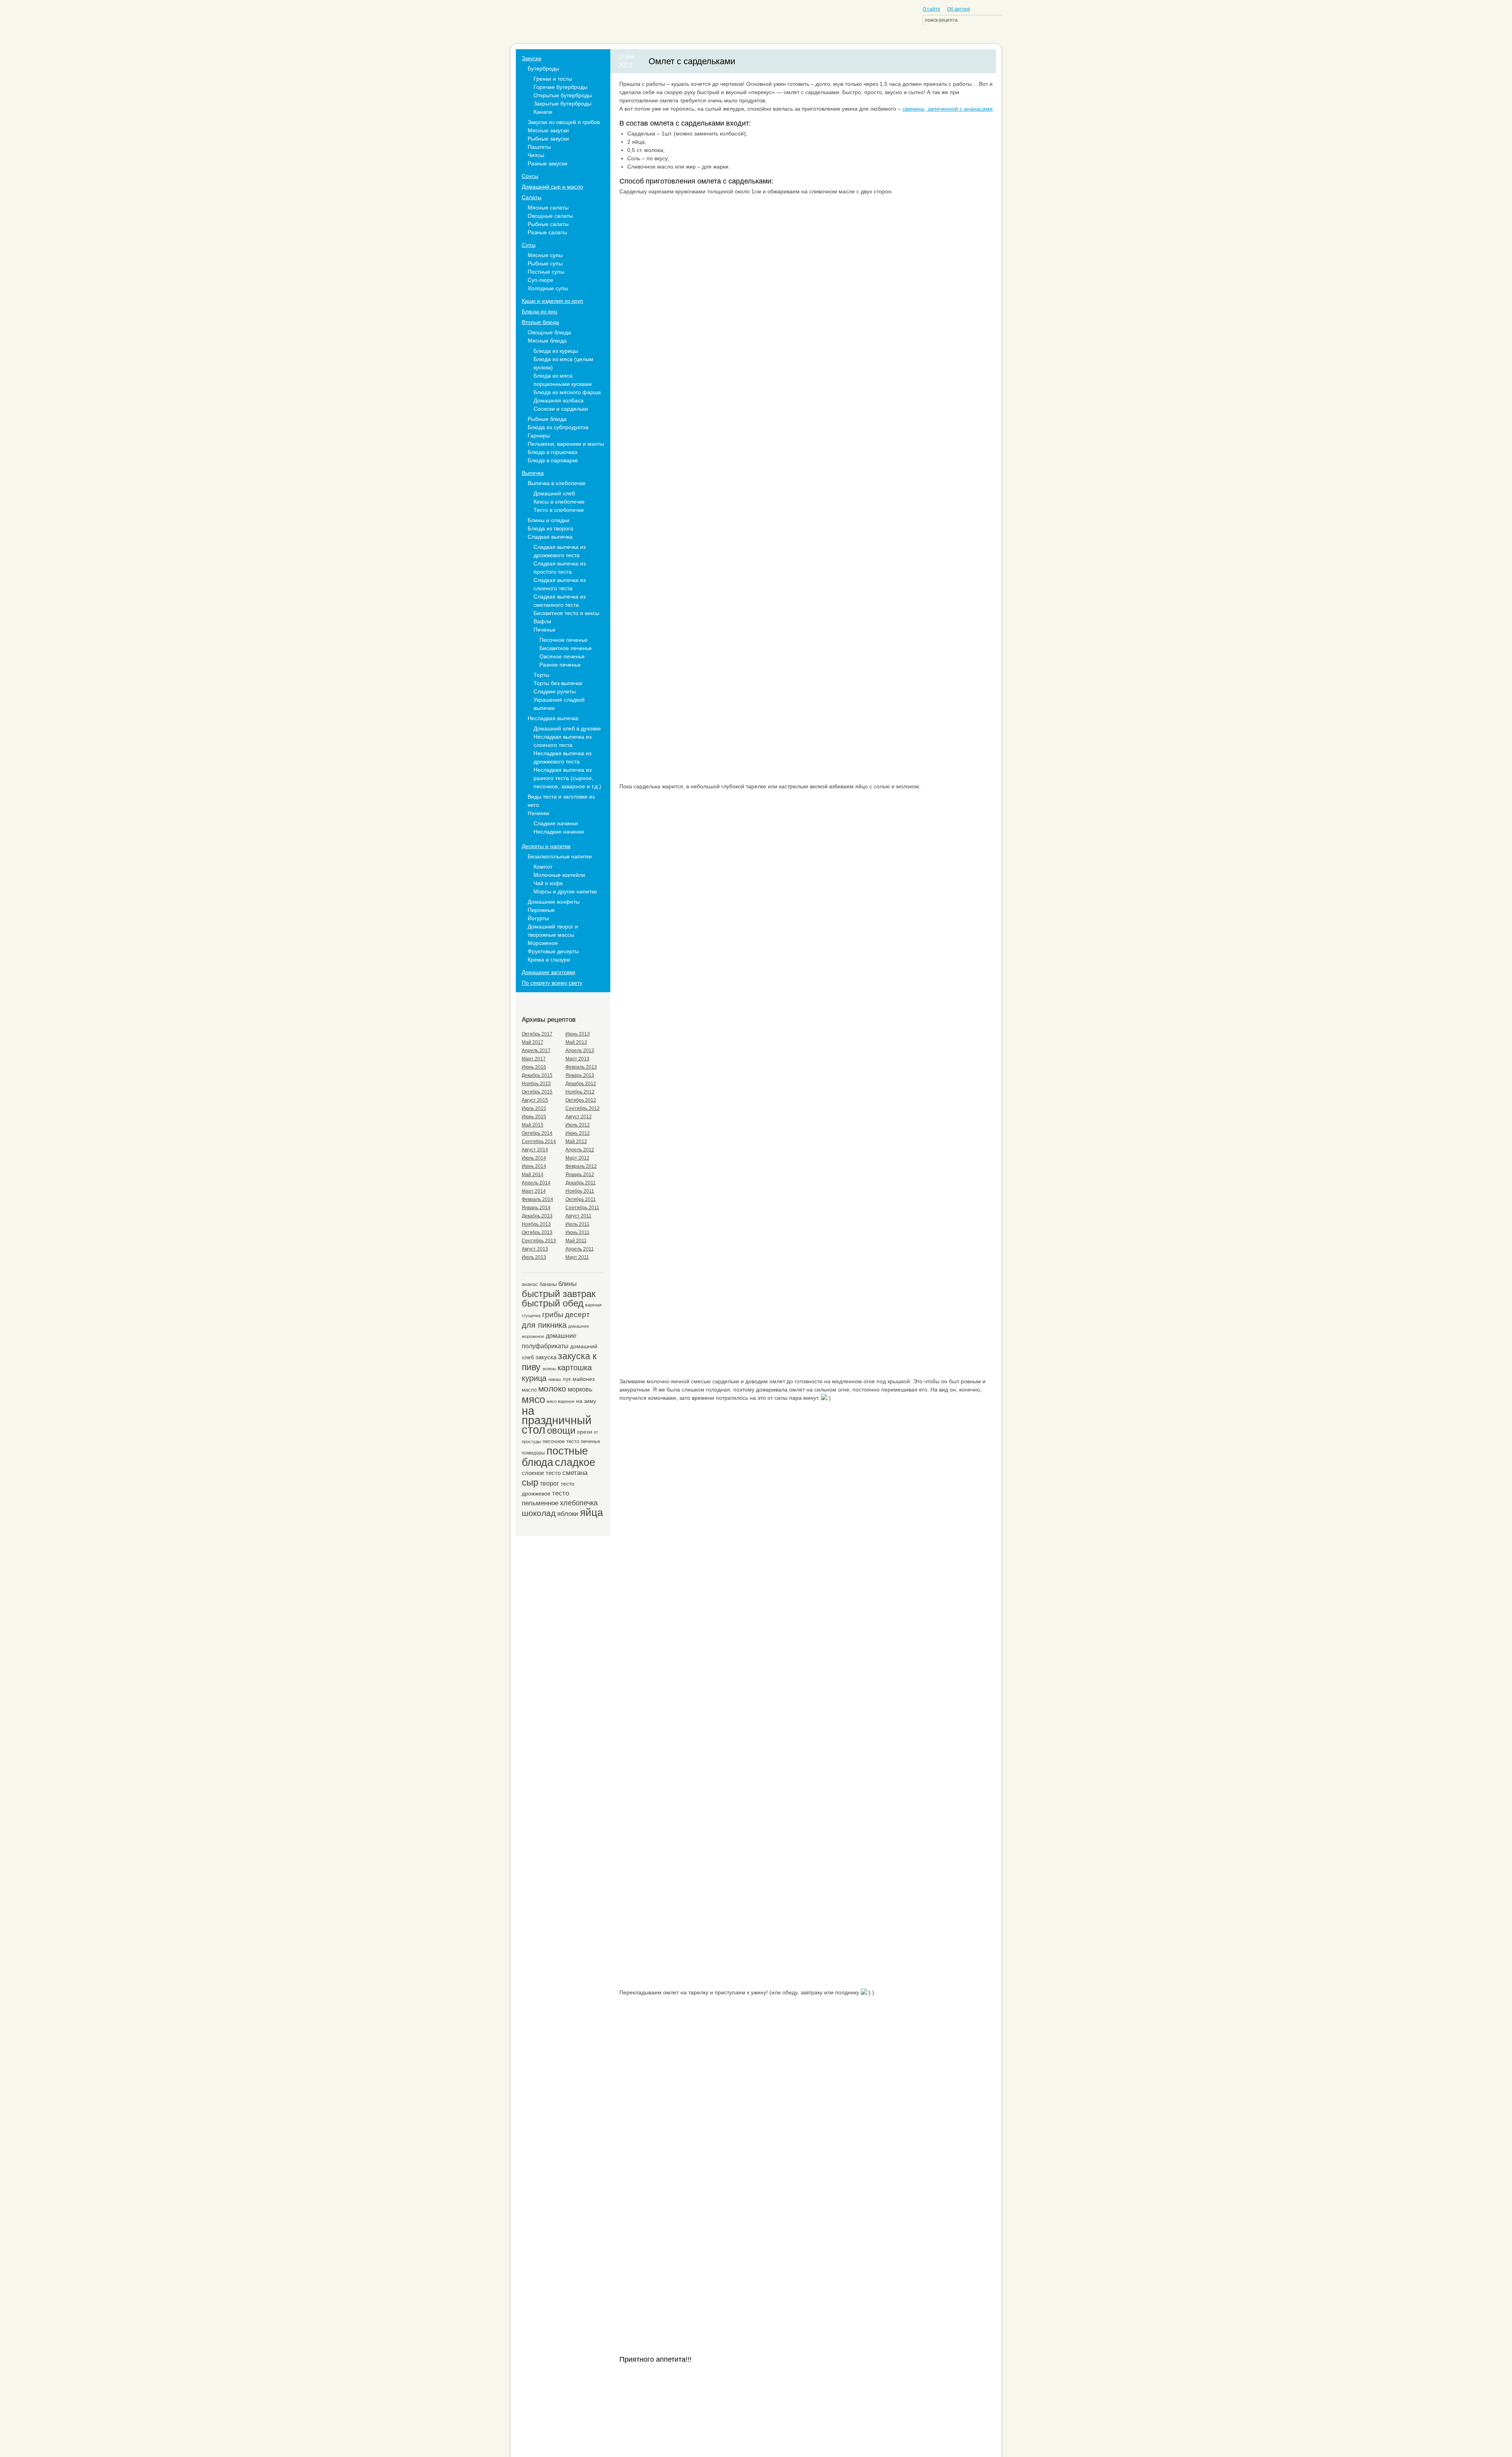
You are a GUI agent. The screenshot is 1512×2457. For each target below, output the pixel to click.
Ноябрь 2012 (580, 1092)
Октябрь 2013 (537, 1232)
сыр (530, 1482)
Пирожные (541, 910)
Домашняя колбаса (559, 400)
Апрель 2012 (580, 1150)
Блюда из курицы (556, 351)
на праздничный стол (557, 1420)
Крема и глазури (549, 960)
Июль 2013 (534, 1257)
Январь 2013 (580, 1075)
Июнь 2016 (534, 1067)
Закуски (532, 58)
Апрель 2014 (536, 1183)
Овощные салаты (550, 216)
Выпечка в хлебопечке (557, 483)
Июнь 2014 (534, 1166)
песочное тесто (561, 1441)
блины (568, 1284)
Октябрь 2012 (581, 1100)
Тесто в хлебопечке (559, 510)
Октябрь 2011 (581, 1199)
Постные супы (546, 272)
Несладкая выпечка (553, 718)
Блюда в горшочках (553, 452)
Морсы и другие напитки (565, 891)
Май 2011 (576, 1241)
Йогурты (538, 918)
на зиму (586, 1401)
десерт (577, 1314)
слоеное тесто (541, 1473)
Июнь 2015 (534, 1117)
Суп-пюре (540, 280)
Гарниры (539, 435)
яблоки (568, 1514)
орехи (585, 1432)
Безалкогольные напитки (560, 856)
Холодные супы (548, 288)
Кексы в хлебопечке (559, 502)
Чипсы (536, 155)
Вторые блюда (540, 322)
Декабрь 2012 (581, 1084)
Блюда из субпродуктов (558, 427)
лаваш (555, 1379)
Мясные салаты (548, 208)
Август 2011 (578, 1216)
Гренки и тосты (553, 79)
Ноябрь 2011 (580, 1191)
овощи (561, 1430)
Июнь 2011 (577, 1232)
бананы (548, 1284)
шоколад (539, 1513)
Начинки (538, 813)
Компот (543, 867)
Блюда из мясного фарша (567, 392)
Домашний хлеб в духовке (567, 728)
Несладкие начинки (559, 832)
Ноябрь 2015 (536, 1084)
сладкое (575, 1462)
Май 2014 (533, 1175)
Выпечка (533, 473)
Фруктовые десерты (553, 951)
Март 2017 (534, 1059)
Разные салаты (547, 232)
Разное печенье (560, 665)
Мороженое (543, 943)
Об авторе (959, 9)
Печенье (545, 630)
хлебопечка (579, 1503)
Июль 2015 (534, 1108)
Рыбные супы (545, 263)
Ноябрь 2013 (536, 1224)
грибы (553, 1315)
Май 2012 (576, 1141)
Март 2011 (577, 1257)
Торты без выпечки (558, 683)
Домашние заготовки (548, 972)
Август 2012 (579, 1117)
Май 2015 (533, 1125)
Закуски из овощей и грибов (564, 122)
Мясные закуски (548, 130)
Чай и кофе (548, 883)
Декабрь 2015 (537, 1075)
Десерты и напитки (546, 846)
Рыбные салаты (548, 224)
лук (567, 1379)
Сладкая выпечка (550, 537)
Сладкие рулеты (555, 691)
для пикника (544, 1325)
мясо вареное (561, 1401)
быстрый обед (553, 1303)
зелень (549, 1369)
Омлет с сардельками (692, 61)
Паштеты (539, 147)
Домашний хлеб (554, 493)
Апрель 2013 (580, 1051)
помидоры (533, 1453)
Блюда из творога (550, 528)
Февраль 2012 (581, 1166)
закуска (546, 1357)
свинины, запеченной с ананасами (948, 109)
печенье (590, 1441)
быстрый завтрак (559, 1294)
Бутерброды (543, 69)
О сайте (931, 9)
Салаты (532, 197)
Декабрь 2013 (537, 1216)
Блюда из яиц (539, 311)
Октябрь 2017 (537, 1034)
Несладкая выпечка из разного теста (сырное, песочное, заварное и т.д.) (567, 778)
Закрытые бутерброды (562, 104)
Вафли (542, 621)
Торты (541, 675)
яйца (591, 1512)
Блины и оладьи (548, 520)
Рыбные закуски (548, 139)
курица (534, 1378)
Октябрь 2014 (537, 1133)
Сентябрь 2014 (539, 1141)
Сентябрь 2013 (539, 1241)
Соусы (530, 176)
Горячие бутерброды (561, 87)
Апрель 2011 (580, 1249)
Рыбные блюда (547, 419)
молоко (552, 1389)
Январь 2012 (580, 1175)
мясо (533, 1399)
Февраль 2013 (581, 1067)
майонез (584, 1379)
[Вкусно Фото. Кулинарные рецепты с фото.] (555, 24)
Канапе (543, 112)
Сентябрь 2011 (582, 1208)
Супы (529, 245)
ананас (530, 1284)
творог (549, 1483)
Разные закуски (548, 163)
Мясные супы (545, 255)
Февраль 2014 (537, 1199)
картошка (575, 1367)
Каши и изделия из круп (552, 301)
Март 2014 (534, 1191)
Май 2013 (576, 1042)
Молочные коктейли (559, 875)
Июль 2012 (578, 1125)
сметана (575, 1473)
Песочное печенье (563, 640)
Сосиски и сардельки (561, 409)
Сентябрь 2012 (583, 1108)
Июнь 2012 (578, 1133)
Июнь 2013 (578, 1034)
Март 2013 (577, 1059)
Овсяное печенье (562, 656)
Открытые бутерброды (563, 95)
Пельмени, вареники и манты (566, 444)
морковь (580, 1389)
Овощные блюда (549, 332)
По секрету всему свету (552, 983)
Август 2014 (535, 1150)
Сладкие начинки (556, 823)
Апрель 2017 (536, 1051)
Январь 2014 (536, 1208)
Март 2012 (577, 1158)
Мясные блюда (547, 341)
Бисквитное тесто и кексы (566, 613)
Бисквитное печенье (566, 648)
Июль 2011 (577, 1224)
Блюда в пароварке (553, 460)
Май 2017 (533, 1042)
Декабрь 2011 (581, 1183)
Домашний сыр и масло (552, 187)
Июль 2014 (534, 1158)
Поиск (996, 20)
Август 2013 (535, 1249)
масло (529, 1390)
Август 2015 (535, 1100)
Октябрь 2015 (537, 1092)
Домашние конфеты (554, 902)
